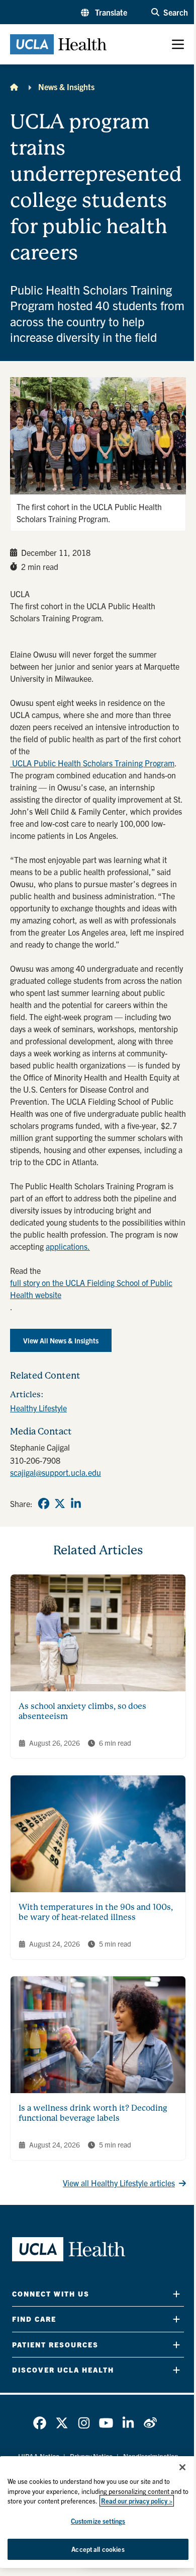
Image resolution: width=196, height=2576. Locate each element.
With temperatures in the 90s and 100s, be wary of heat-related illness (96, 1912)
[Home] (14, 87)
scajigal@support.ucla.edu (56, 1472)
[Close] (182, 2467)
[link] (44, 1504)
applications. (68, 1246)
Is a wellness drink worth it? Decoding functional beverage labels (93, 2113)
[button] (104, 12)
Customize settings (98, 2521)
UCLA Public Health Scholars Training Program (92, 763)
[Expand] (176, 2294)
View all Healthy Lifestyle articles (119, 2183)
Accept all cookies (98, 2549)
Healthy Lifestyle (38, 1408)
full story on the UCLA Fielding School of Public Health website (91, 1289)
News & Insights (66, 87)
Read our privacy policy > (137, 2501)
